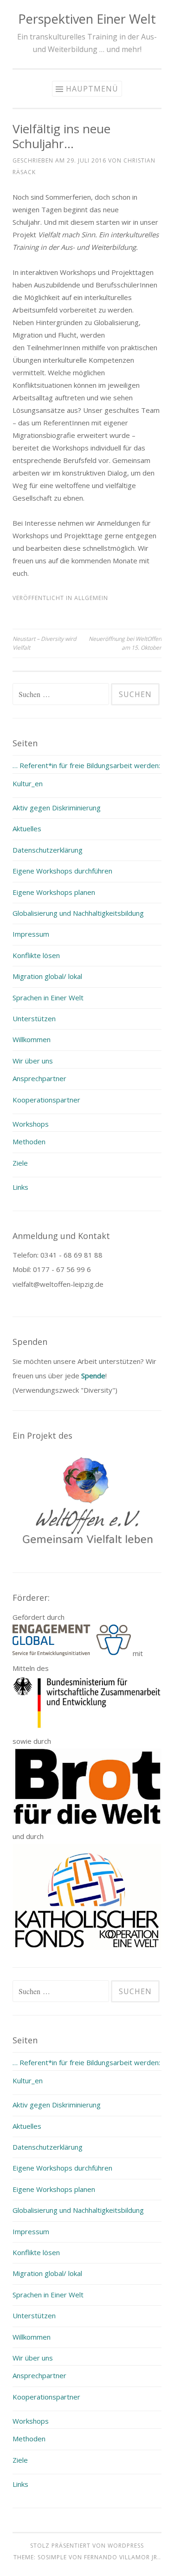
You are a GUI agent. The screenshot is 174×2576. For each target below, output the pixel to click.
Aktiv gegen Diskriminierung (57, 808)
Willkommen (32, 1039)
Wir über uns (33, 1061)
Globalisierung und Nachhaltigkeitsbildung (78, 913)
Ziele (20, 1163)
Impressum (31, 934)
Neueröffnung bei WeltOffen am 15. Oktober (125, 643)
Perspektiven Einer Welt (87, 19)
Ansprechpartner (39, 1078)
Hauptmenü (92, 89)
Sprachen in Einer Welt (48, 998)
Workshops (31, 1124)
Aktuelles (27, 828)
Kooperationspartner (46, 1100)
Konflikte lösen (36, 955)
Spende (93, 1376)
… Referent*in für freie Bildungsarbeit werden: (86, 765)
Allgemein (91, 598)
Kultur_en (28, 783)
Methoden (29, 1141)
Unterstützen (34, 1018)
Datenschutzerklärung (48, 850)
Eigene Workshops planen (54, 892)
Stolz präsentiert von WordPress (87, 2546)
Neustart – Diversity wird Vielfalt (44, 643)
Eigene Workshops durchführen (62, 871)
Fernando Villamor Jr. (122, 2557)
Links (20, 1187)
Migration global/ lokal (47, 976)
